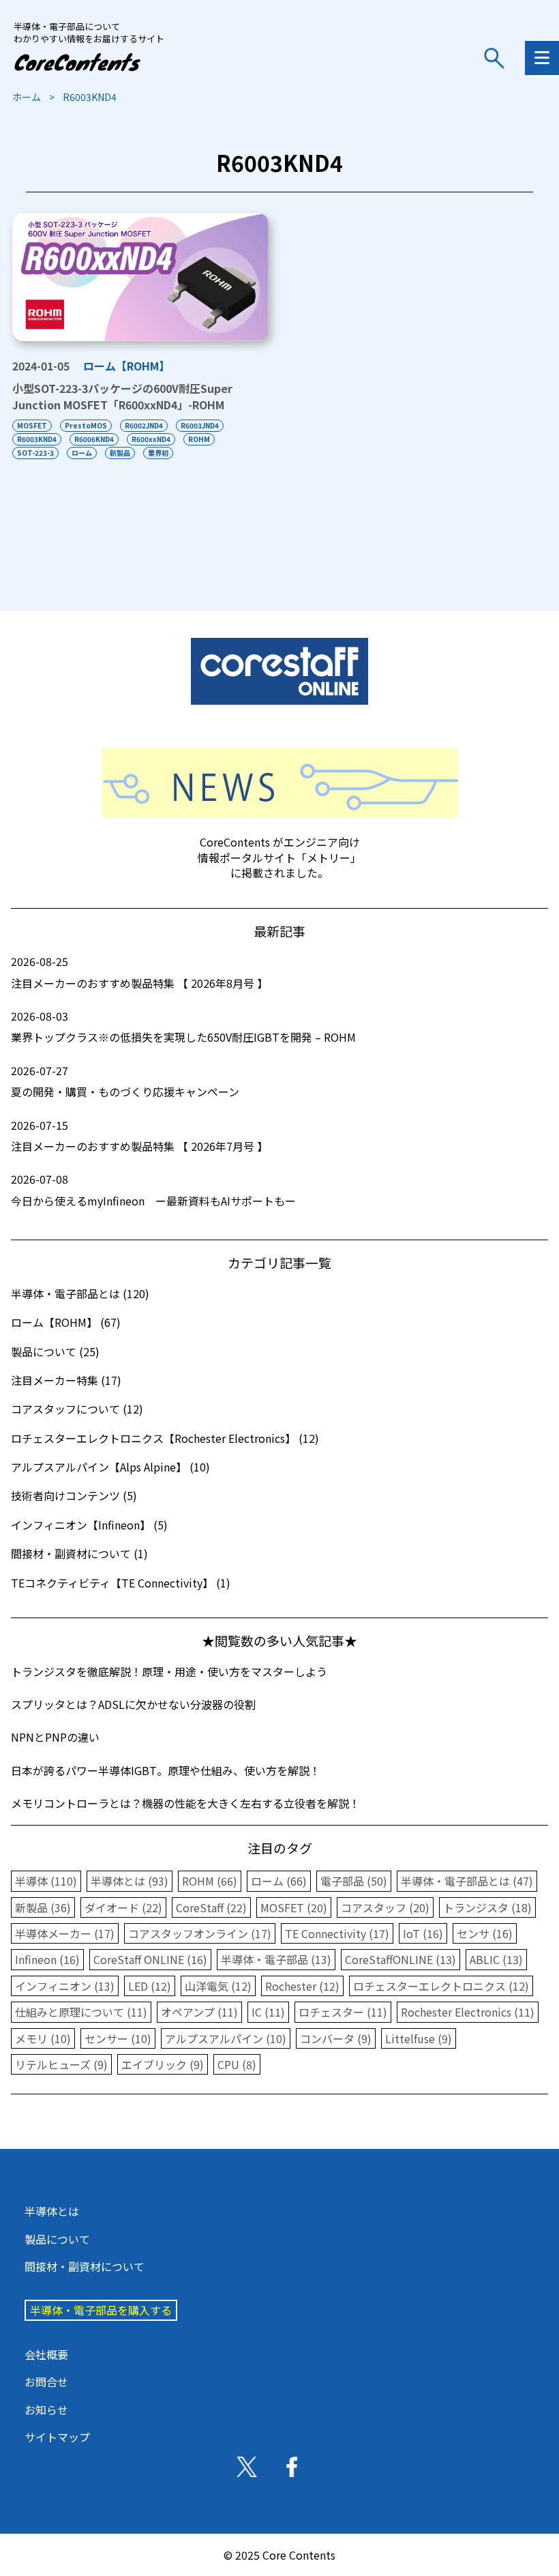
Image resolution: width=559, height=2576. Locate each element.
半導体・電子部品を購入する (101, 2310)
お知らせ (46, 2410)
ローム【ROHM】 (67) (66, 1322)
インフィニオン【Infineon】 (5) (89, 1525)
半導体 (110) (46, 1881)
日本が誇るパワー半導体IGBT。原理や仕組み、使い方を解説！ (166, 1770)
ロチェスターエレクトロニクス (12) (441, 1986)
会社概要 (46, 2354)
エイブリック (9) (163, 2064)
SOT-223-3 (35, 453)
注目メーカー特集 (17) (66, 1380)
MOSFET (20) (294, 1907)
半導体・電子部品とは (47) (467, 1881)
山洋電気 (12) (218, 1986)
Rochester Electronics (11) (468, 2012)
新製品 (120, 453)
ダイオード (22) (123, 1907)
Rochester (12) (302, 1986)
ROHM (199, 439)
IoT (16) (423, 1933)
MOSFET (32, 425)
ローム (82, 453)
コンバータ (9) (336, 2038)
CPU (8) (237, 2064)
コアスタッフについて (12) (77, 1409)
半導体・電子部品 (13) (276, 1959)
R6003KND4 (37, 439)
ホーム (27, 97)
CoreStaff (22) (211, 1907)
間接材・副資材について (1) (79, 1553)
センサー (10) (118, 2038)
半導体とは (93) (130, 1881)
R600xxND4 (151, 439)
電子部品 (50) (354, 1881)
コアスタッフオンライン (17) (200, 1933)
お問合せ (46, 2382)
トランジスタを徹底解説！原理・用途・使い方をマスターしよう (169, 1671)
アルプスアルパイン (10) (226, 2038)
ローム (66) (279, 1881)
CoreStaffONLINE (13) (401, 1959)
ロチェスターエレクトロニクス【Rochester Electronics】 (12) (165, 1438)
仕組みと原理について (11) (81, 2012)
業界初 (158, 453)
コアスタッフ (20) (385, 1907)
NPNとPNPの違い (55, 1737)
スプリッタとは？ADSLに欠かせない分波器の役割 (133, 1704)
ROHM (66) (210, 1881)
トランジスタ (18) (487, 1907)
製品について (57, 2239)
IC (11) (268, 2012)
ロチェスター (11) (343, 2012)
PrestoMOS (86, 425)
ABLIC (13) (496, 1959)
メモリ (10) (43, 2038)
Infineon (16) (47, 1959)
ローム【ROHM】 (126, 366)
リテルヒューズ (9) (61, 2064)
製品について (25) (55, 1351)
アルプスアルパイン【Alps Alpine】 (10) (110, 1467)
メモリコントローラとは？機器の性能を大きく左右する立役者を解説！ (185, 1803)
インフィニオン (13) (65, 1986)
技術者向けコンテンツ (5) (74, 1495)
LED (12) (150, 1986)
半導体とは (52, 2211)
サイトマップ (57, 2437)
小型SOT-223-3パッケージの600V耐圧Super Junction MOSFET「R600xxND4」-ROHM (122, 396)
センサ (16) (485, 1933)
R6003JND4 (200, 425)
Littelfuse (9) (419, 2038)
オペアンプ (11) (199, 2012)
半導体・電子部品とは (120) (80, 1293)
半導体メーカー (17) (65, 1933)
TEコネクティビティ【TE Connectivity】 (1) (121, 1583)
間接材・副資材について (85, 2266)
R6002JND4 (144, 425)
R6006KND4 (94, 439)
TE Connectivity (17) (337, 1933)
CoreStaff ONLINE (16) (150, 1959)
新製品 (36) (43, 1907)
